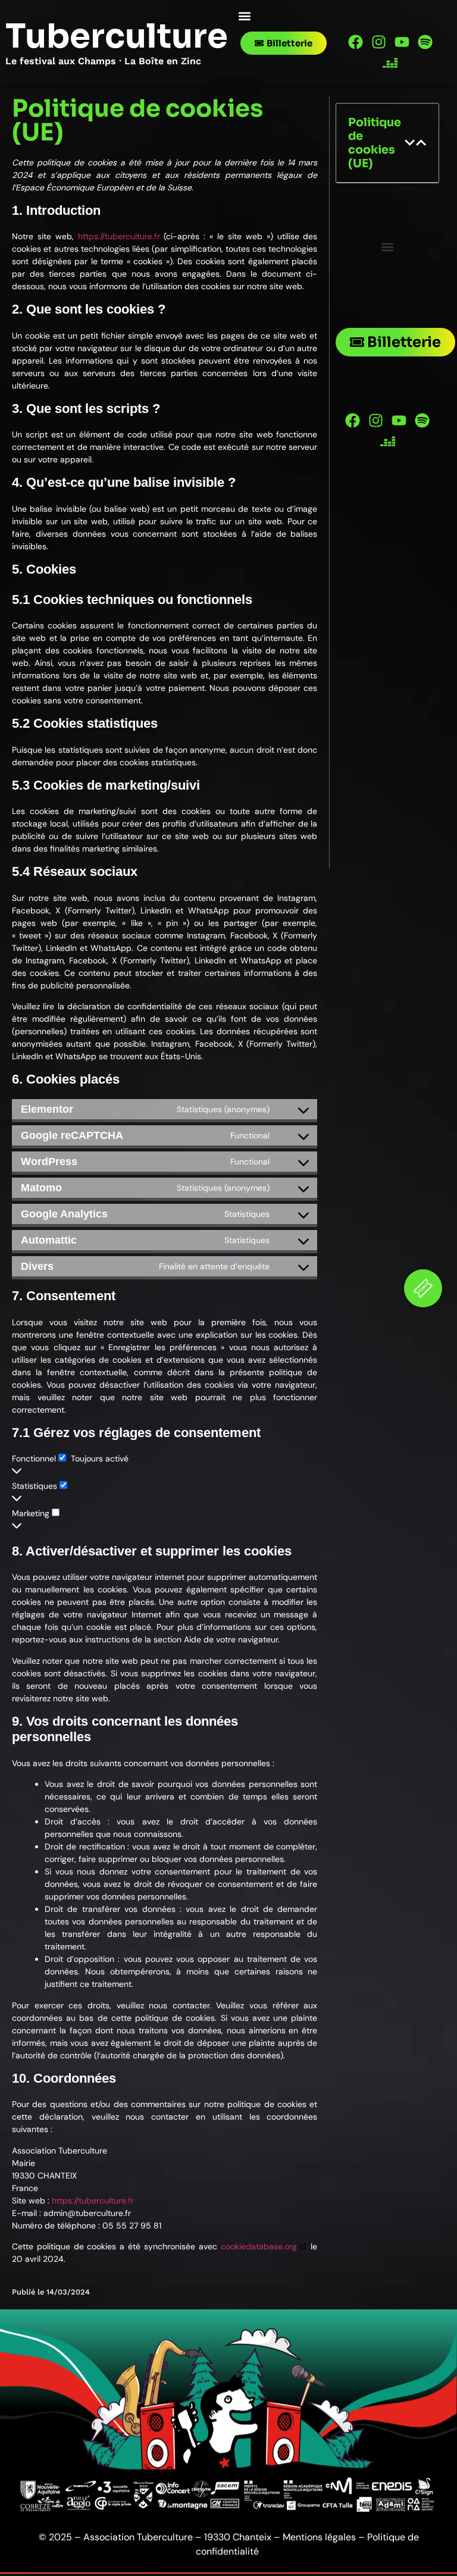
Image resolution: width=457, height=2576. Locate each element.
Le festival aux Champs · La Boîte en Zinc (103, 61)
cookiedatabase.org (259, 2246)
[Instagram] (379, 42)
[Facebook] (356, 42)
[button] (244, 16)
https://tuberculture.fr (119, 236)
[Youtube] (402, 42)
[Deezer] (390, 63)
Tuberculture (117, 36)
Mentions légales (319, 2537)
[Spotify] (425, 42)
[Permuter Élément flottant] (423, 1288)
